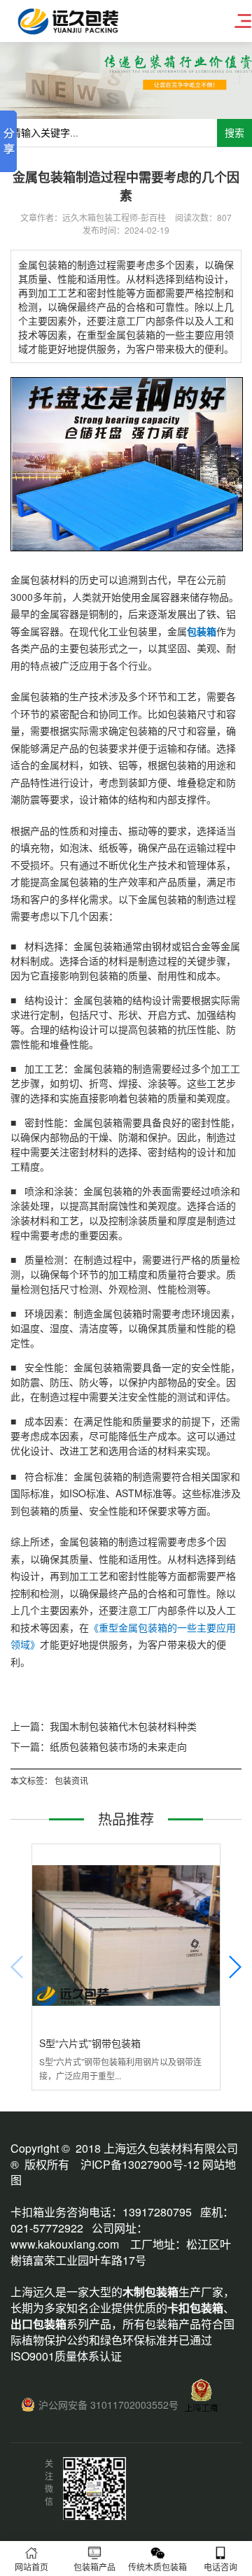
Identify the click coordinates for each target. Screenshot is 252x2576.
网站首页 (31, 2567)
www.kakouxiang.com (65, 2244)
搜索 (234, 133)
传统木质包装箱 (157, 2567)
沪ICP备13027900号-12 (140, 2164)
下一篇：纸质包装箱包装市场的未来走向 (99, 1746)
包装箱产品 (94, 2567)
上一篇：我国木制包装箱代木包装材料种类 (104, 1726)
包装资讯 (71, 1780)
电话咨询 (220, 2567)
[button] (234, 1967)
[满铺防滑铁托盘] (127, 547)
